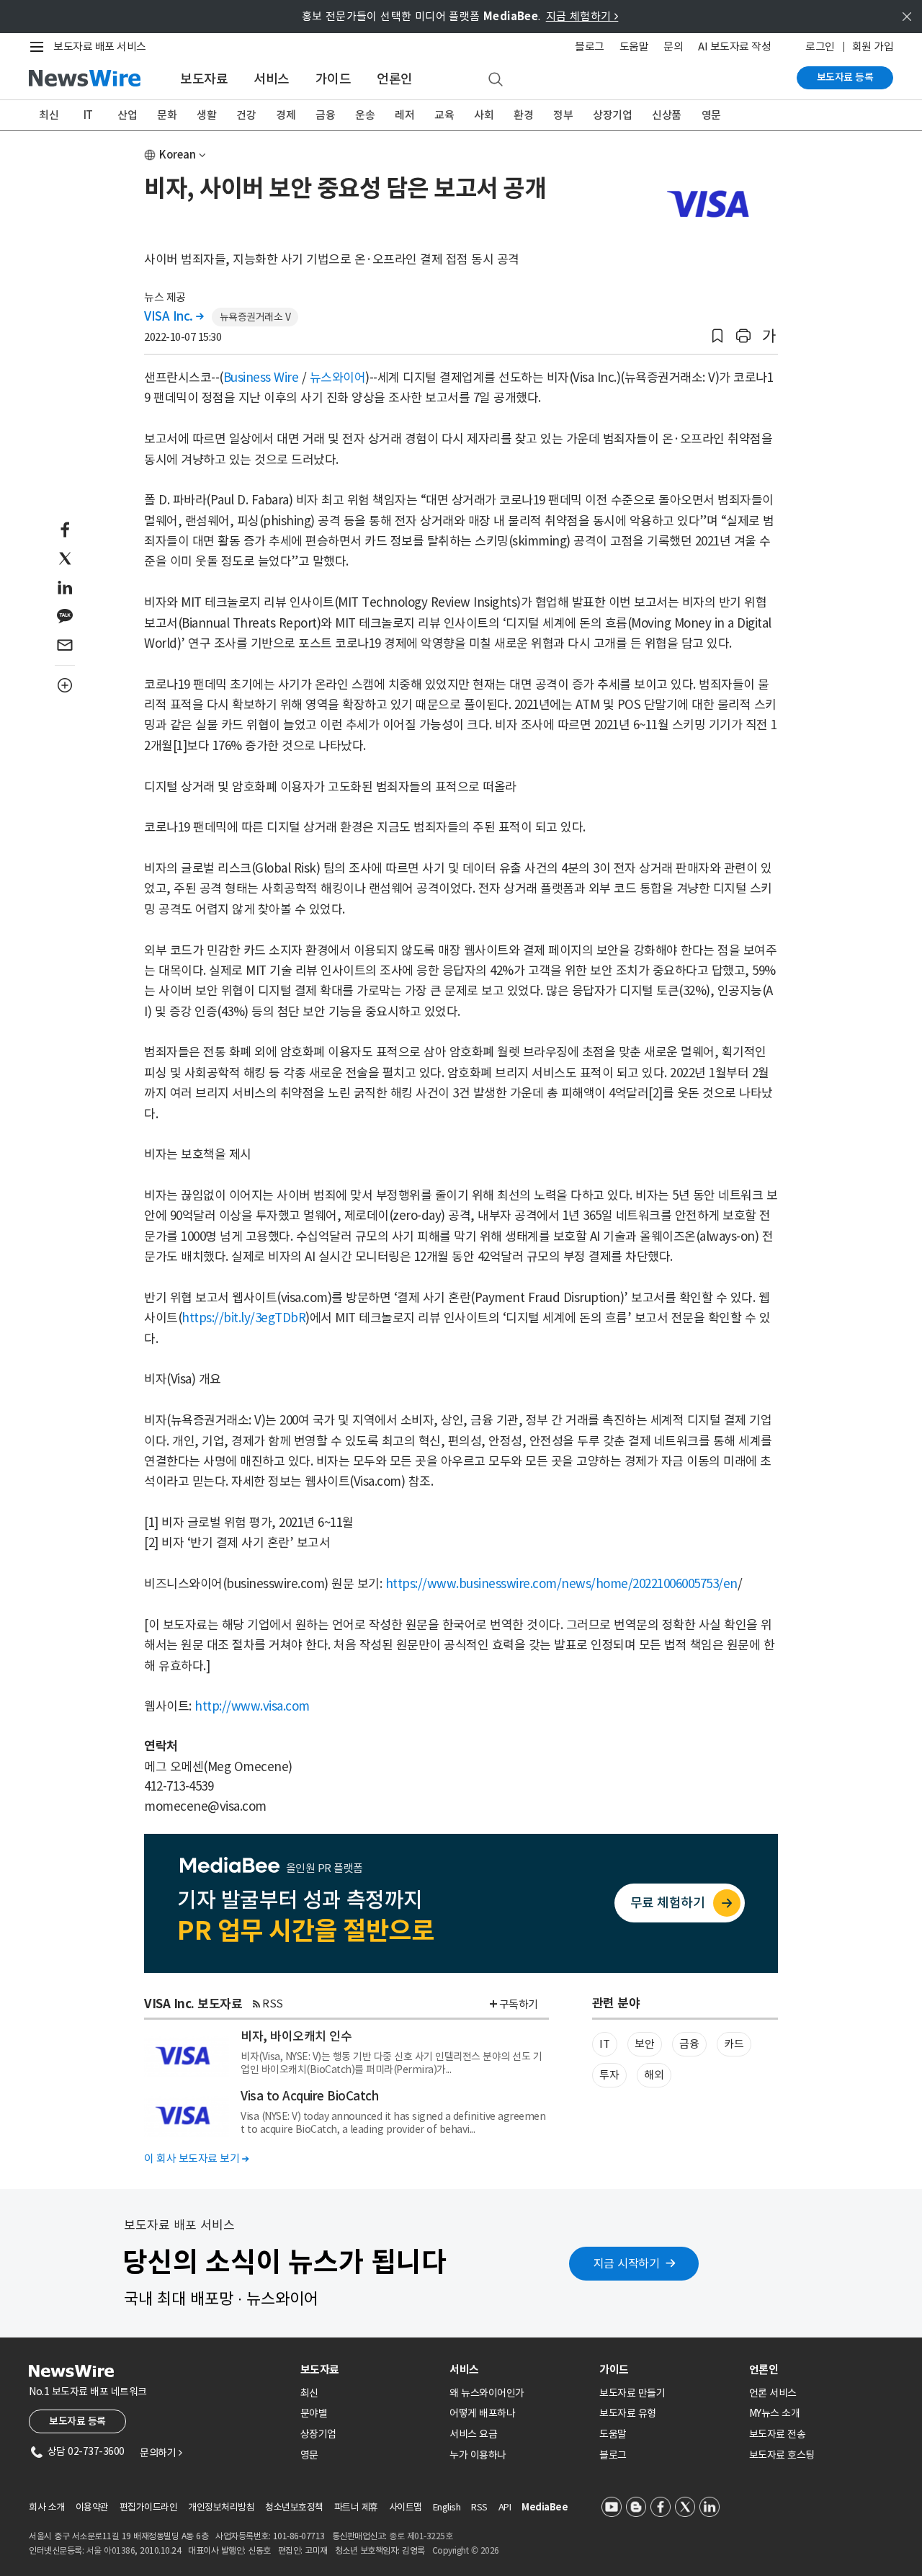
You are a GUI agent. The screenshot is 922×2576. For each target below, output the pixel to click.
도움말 (634, 46)
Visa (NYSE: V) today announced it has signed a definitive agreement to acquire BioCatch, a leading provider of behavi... (393, 2123)
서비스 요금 (473, 2434)
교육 (444, 115)
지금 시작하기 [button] (627, 2263)
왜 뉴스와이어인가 (487, 2393)
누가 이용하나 (478, 2455)
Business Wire (261, 378)
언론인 (395, 79)
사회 (484, 115)
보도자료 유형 (628, 2413)
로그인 (820, 46)
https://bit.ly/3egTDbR (243, 1318)
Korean (178, 155)
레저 (404, 115)
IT (88, 115)
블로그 (590, 46)
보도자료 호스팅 (782, 2455)
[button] (717, 336)
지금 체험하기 (582, 16)
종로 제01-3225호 (421, 2536)
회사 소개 (47, 2507)
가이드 (334, 79)
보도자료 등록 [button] (77, 2421)
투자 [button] (609, 2075)
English (447, 2507)
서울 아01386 (111, 2550)
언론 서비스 (773, 2393)
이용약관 (92, 2507)
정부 (563, 115)
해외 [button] (654, 2075)
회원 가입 (873, 46)
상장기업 (612, 115)
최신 (49, 115)
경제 (286, 115)
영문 (711, 115)
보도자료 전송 (778, 2434)
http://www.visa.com (252, 1706)
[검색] (496, 80)
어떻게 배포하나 (482, 2413)
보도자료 (204, 79)
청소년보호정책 (294, 2507)
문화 (167, 115)
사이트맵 (406, 2507)
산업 (127, 115)
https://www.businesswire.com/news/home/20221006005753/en (561, 1584)
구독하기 (519, 2004)
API (505, 2507)
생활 (206, 115)
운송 (365, 115)
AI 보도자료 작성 (734, 46)
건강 (246, 115)
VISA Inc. (174, 316)
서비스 (272, 79)
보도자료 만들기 (632, 2393)
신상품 (667, 115)
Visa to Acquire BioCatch (309, 2096)
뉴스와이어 (338, 378)
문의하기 (161, 2453)
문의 (673, 46)
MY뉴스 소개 (775, 2413)
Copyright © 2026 (466, 2550)
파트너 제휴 (356, 2507)
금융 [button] (689, 2044)
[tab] (370, 2370)
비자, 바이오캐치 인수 (296, 2036)
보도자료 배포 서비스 (100, 46)
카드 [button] (734, 2044)
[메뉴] (40, 47)
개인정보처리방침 (221, 2507)
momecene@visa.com (205, 1806)
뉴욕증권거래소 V (255, 317)
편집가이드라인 (149, 2507)
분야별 (314, 2413)
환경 (523, 115)
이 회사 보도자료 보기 (196, 2158)
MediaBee (545, 2507)
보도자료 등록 (845, 77)
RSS (273, 2004)
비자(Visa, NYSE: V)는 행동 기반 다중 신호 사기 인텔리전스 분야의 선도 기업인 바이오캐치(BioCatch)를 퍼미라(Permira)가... (391, 2063)
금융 (325, 115)
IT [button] (604, 2044)
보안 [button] (644, 2044)
